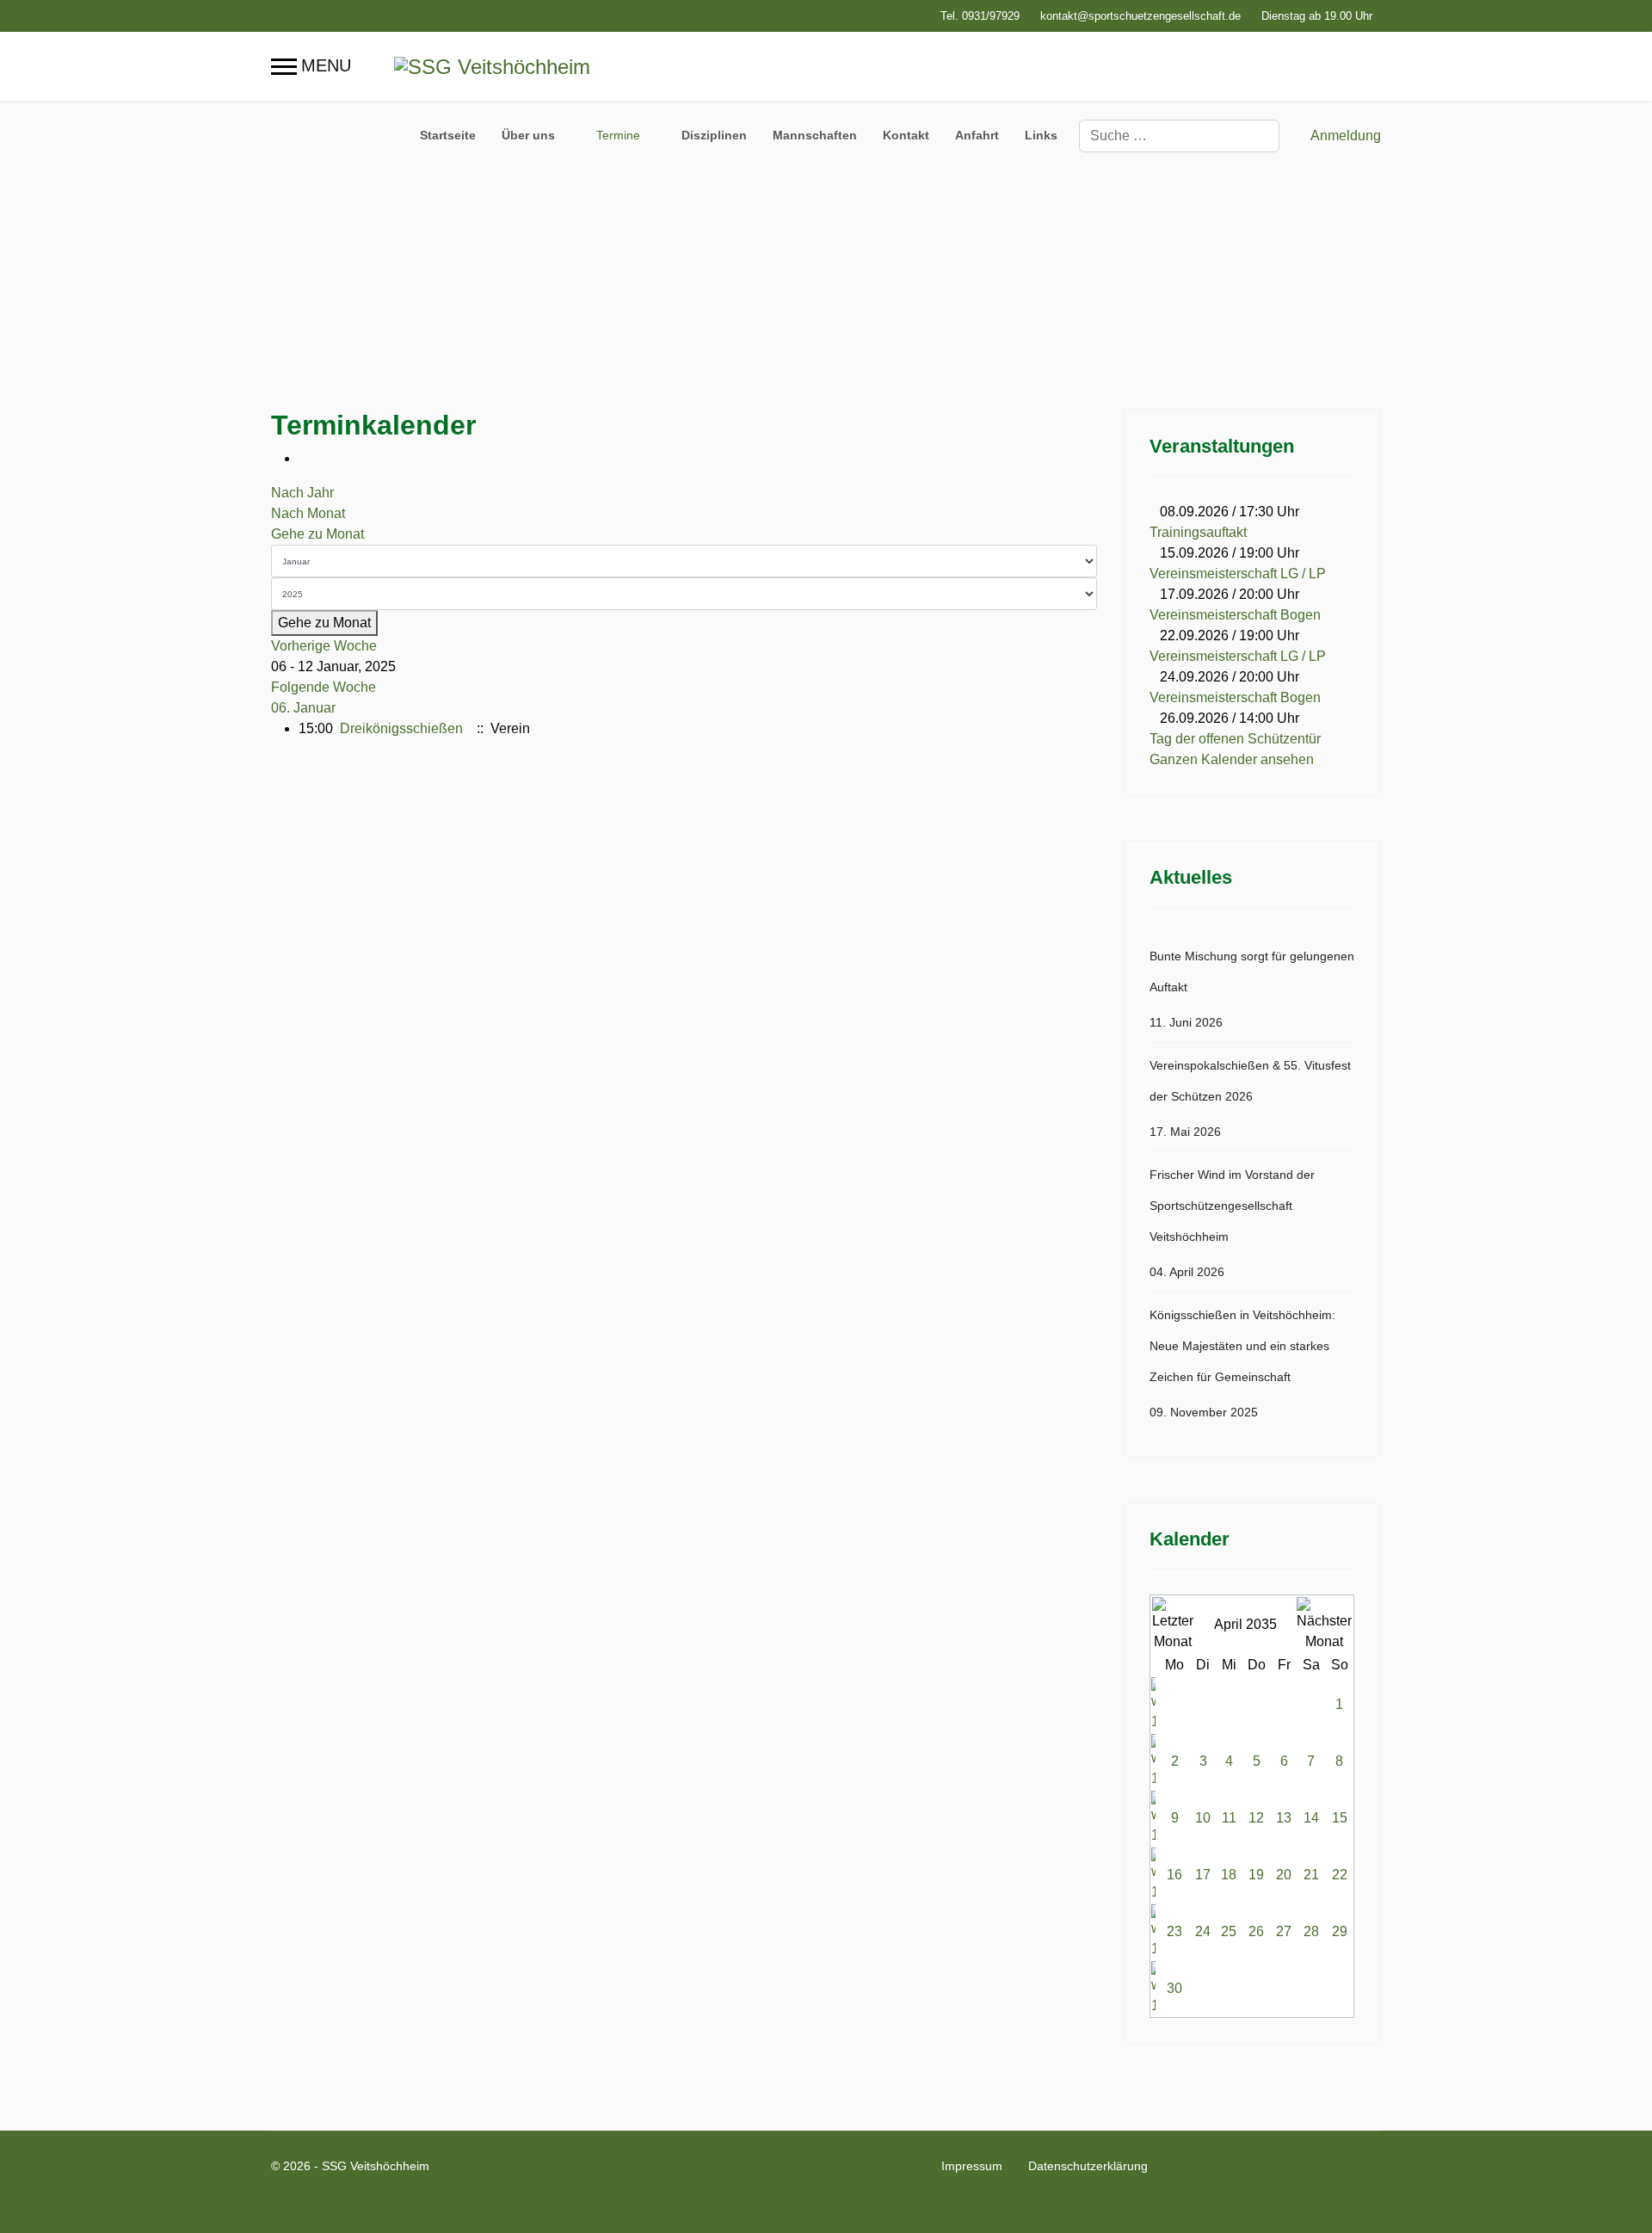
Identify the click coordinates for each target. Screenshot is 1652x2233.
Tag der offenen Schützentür (1235, 739)
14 (1311, 1818)
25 (1229, 1931)
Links (1041, 135)
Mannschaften (815, 135)
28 (1311, 1931)
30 (1174, 1988)
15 (1340, 1818)
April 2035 (1245, 1624)
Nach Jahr (302, 493)
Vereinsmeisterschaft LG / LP (1238, 574)
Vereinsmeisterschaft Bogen (1235, 615)
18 (1229, 1875)
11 (1229, 1818)
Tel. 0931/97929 (980, 16)
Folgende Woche (324, 687)
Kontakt (906, 135)
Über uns (528, 135)
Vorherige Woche (324, 646)
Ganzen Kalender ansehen (1232, 759)
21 (1311, 1875)
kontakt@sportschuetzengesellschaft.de (1140, 16)
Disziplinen (714, 135)
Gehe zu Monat (317, 534)
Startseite (448, 135)
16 (1174, 1875)
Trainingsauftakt (1198, 532)
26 (1256, 1931)
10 (1203, 1818)
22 (1340, 1875)
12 (1256, 1818)
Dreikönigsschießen (401, 728)
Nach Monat (308, 513)
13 (1284, 1818)
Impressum (972, 2166)
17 (1203, 1875)
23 (1174, 1931)
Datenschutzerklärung (1088, 2166)
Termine (618, 135)
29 (1340, 1931)
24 (1203, 1931)
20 (1284, 1875)
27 (1284, 1931)
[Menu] (311, 66)
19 (1256, 1875)
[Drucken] (304, 458)
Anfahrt (977, 135)
